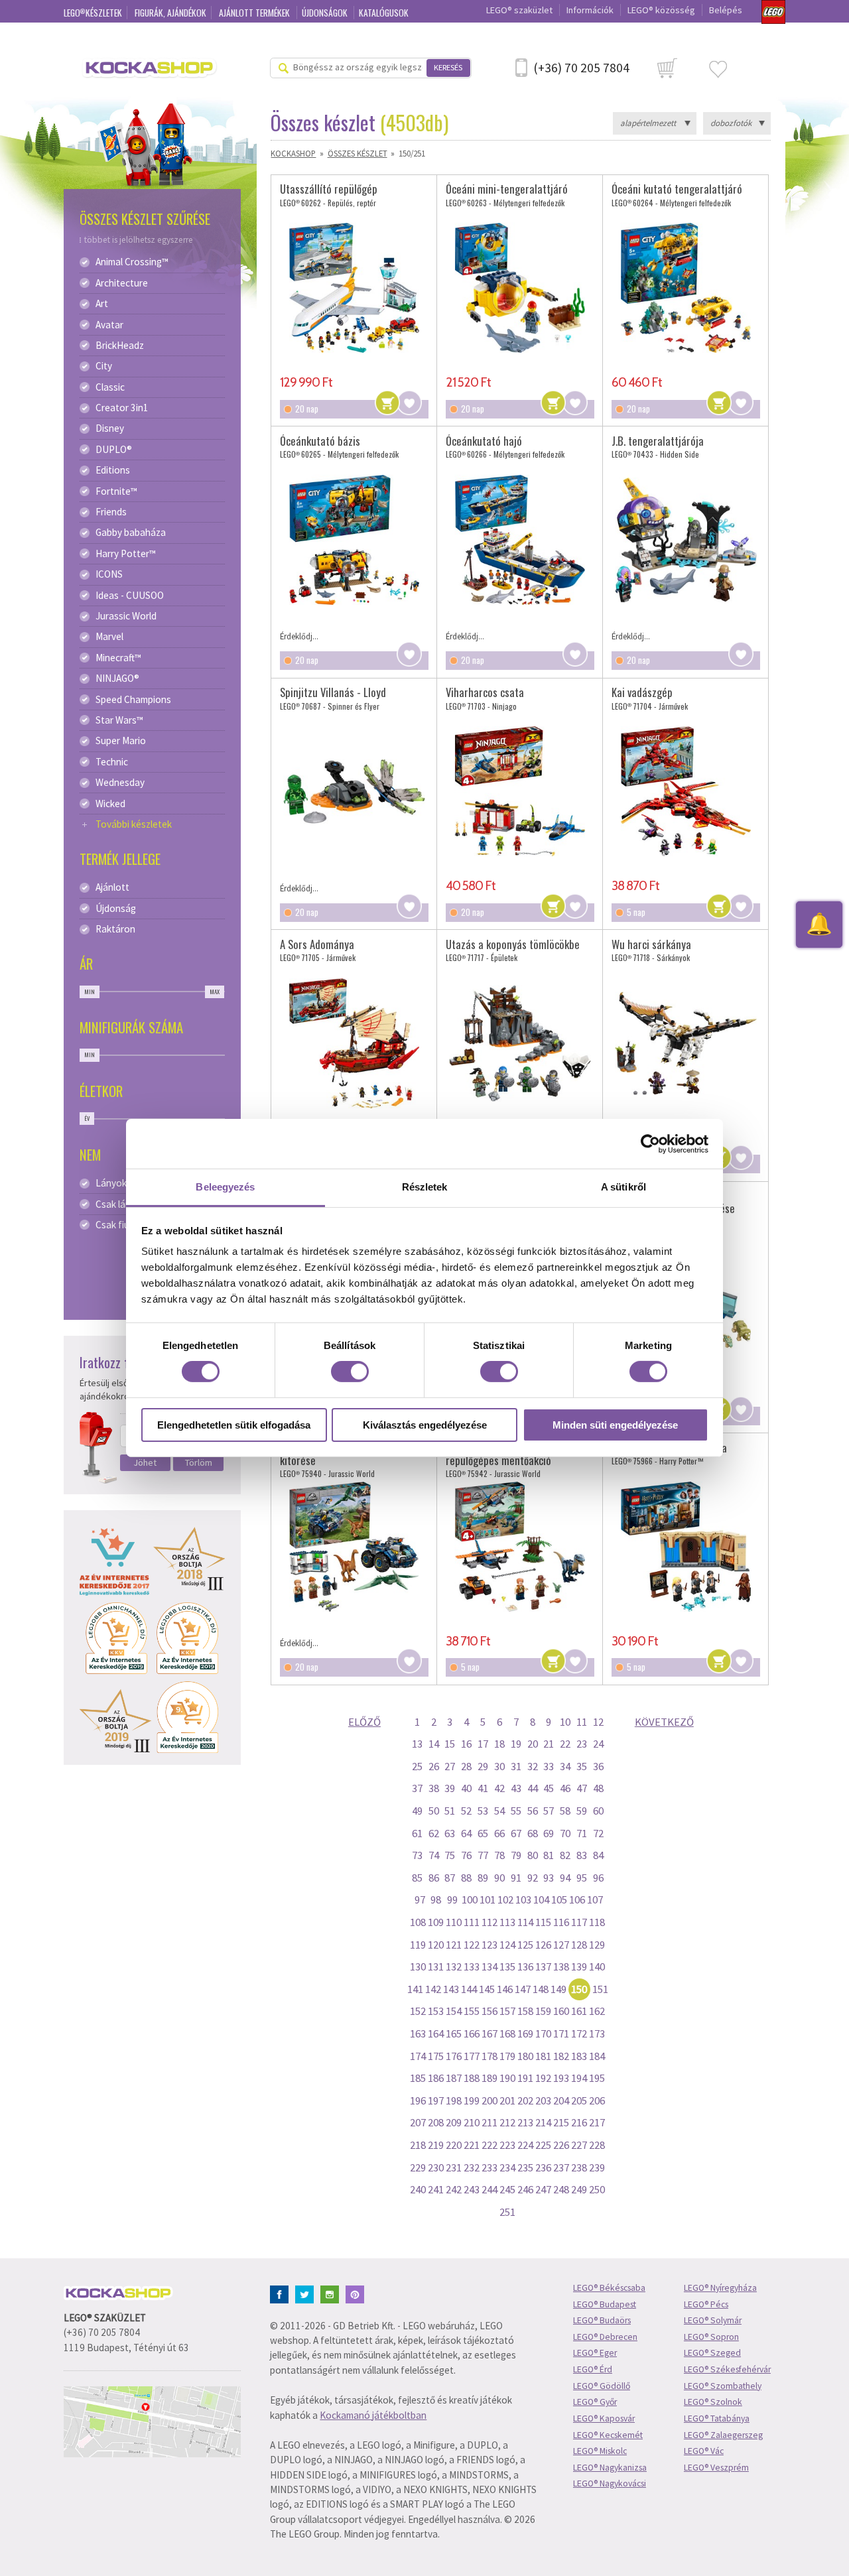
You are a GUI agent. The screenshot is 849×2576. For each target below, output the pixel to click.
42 (499, 1788)
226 (561, 2145)
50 (434, 1811)
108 (418, 1922)
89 (483, 1878)
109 (436, 1922)
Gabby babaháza (131, 533)
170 (543, 2033)
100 (470, 1900)
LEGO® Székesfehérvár (727, 2369)
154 (454, 2011)
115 (543, 1922)
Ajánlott (112, 887)
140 (597, 1966)
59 (582, 1811)
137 (543, 1966)
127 (561, 1945)
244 (490, 2189)
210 (472, 2122)
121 (454, 1945)
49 (417, 1811)
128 (579, 1945)
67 (516, 1833)
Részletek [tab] (425, 1187)
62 (434, 1833)
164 (436, 2033)
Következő (664, 1722)
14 (434, 1744)
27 (450, 1766)
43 (516, 1788)
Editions (113, 470)
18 (499, 1744)
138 (561, 1966)
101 (488, 1900)
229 (418, 2167)
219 (436, 2145)
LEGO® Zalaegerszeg (723, 2435)
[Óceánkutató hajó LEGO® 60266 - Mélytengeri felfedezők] (520, 540)
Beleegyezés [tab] (225, 1187)
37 (417, 1788)
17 (483, 1744)
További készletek (134, 824)
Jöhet (145, 1462)
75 (450, 1855)
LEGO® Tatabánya (717, 2418)
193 (561, 2078)
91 (516, 1878)
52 (466, 1811)
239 (597, 2167)
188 (472, 2078)
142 (433, 1989)
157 (507, 2011)
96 (598, 1878)
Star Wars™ (119, 720)
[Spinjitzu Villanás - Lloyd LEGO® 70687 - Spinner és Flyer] (354, 791)
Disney (110, 428)
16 (466, 1744)
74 (434, 1855)
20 (533, 1744)
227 (579, 2145)
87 (450, 1878)
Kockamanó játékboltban (373, 2415)
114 (525, 1922)
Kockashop (293, 153)
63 (450, 1833)
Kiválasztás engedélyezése (425, 1425)
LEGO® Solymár (713, 2320)
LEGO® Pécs (706, 2304)
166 (472, 2033)
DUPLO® (114, 450)
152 (418, 2011)
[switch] (350, 1372)
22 (565, 1744)
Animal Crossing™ (132, 262)
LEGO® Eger (595, 2353)
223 (507, 2145)
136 (525, 1966)
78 (499, 1855)
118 (597, 1922)
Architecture (122, 283)
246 (525, 2189)
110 (454, 1922)
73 (417, 1855)
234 (507, 2167)
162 (597, 2011)
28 (466, 1766)
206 (597, 2100)
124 (507, 1945)
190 (507, 2078)
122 (472, 1945)
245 (507, 2189)
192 (543, 2078)
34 (565, 1766)
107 (595, 1900)
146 (505, 1989)
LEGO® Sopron (711, 2337)
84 (598, 1855)
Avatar (109, 325)
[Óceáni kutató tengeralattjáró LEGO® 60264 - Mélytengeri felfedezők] (686, 288)
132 (454, 1966)
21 (549, 1744)
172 (579, 2033)
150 (579, 1989)
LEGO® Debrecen (605, 2337)
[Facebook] (282, 2293)
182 (561, 2056)
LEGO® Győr (595, 2402)
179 (507, 2056)
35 (582, 1766)
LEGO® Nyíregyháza (720, 2288)
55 (516, 1811)
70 (565, 1833)
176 (454, 2056)
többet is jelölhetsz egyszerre (139, 240)
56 (533, 1811)
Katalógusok (384, 13)
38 (434, 1788)
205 (579, 2100)
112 (490, 1922)
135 (507, 1966)
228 (597, 2145)
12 (598, 1722)
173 (597, 2033)
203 (543, 2100)
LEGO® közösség (661, 10)
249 (579, 2189)
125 (525, 1945)
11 (582, 1722)
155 (472, 2011)
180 (525, 2056)
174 (418, 2056)
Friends (111, 512)
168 (507, 2033)
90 (499, 1878)
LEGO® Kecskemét (608, 2435)
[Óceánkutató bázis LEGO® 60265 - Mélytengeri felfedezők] (354, 540)
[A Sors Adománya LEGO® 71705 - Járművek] (354, 1043)
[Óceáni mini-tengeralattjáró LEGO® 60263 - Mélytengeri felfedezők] (520, 288)
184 (597, 2056)
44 (533, 1788)
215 (561, 2122)
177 (472, 2056)
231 (454, 2167)
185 (418, 2078)
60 (598, 1811)
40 (466, 1788)
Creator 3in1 (122, 408)
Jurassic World (126, 616)
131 (436, 1966)
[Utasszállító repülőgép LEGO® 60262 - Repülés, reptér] (354, 288)
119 (418, 1945)
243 (472, 2189)
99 (452, 1900)
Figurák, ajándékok (170, 13)
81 (549, 1855)
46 (565, 1788)
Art (102, 304)
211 (490, 2122)
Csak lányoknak (128, 1204)
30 (499, 1766)
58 (565, 1811)
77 (483, 1855)
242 (454, 2189)
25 (417, 1766)
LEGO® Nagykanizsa (610, 2468)
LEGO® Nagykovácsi (610, 2483)
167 (490, 2033)
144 (469, 1989)
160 (561, 2011)
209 (454, 2122)
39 (450, 1788)
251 (507, 2212)
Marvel (109, 637)
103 (523, 1900)
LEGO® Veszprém (716, 2468)
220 (454, 2145)
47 (582, 1788)
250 (597, 2189)
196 (418, 2100)
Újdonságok (326, 13)
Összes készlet (358, 153)
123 (490, 1945)
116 (561, 1922)
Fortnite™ (116, 491)
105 (559, 1900)
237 (561, 2167)
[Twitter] (307, 2293)
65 (483, 1833)
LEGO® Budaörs (602, 2320)
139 (579, 1966)
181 (543, 2056)
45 (549, 1788)
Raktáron (115, 929)
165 (454, 2033)
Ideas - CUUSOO (130, 596)
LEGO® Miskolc (600, 2451)
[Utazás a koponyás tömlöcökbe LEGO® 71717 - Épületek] (520, 1043)
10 (565, 1722)
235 (525, 2167)
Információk (590, 10)
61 (417, 1833)
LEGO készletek (93, 13)
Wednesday (120, 783)
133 (472, 1966)
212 (507, 2122)
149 (558, 1989)
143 (451, 1989)
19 (516, 1744)
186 (436, 2078)
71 (582, 1833)
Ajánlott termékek (255, 13)
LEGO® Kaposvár (604, 2418)
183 (579, 2056)
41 (483, 1788)
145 (487, 1989)
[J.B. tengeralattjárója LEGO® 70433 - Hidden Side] (686, 540)
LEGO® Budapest (605, 2304)
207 (418, 2122)
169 (525, 2033)
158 (525, 2011)
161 (579, 2011)
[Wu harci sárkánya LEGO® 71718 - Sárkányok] (686, 1043)
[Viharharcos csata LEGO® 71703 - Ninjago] (520, 791)
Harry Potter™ (126, 554)
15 (450, 1744)
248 (561, 2189)
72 (598, 1833)
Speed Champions (133, 700)
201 (507, 2100)
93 (549, 1878)
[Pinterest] (357, 2293)
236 (543, 2167)
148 (541, 1989)
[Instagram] (332, 2293)
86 (434, 1878)
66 (499, 1833)
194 (579, 2078)
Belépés (726, 10)
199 (472, 2100)
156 (490, 2011)
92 (533, 1878)
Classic (110, 387)
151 (600, 1989)
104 (541, 1900)
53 (483, 1811)
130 (418, 1966)
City (104, 366)
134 (490, 1966)
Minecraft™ (118, 658)
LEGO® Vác (704, 2451)
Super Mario (121, 741)
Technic (112, 762)
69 (549, 1833)
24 (598, 1744)
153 (436, 2011)
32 (533, 1766)
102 (505, 1900)
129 (597, 1945)
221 (472, 2145)
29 (483, 1766)
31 (516, 1766)
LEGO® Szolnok (713, 2402)
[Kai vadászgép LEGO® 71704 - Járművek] (686, 791)
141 (415, 1989)
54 (499, 1811)
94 (565, 1878)
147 (523, 1989)
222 (490, 2145)
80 (533, 1855)
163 (418, 2033)
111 (472, 1922)
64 (466, 1833)
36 (598, 1766)
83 (582, 1855)
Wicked (110, 804)
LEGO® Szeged (712, 2353)
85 (417, 1878)
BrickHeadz (120, 346)
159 (543, 2011)
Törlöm (199, 1462)
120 (436, 1945)
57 (549, 1811)
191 (525, 2078)
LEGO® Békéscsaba (609, 2288)
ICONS (109, 574)
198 (454, 2100)
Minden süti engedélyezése (615, 1425)
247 (543, 2189)
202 (525, 2100)
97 (420, 1900)
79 (516, 1855)
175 (436, 2056)
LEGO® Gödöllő (602, 2386)
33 (549, 1766)
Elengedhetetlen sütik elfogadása (234, 1425)
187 (454, 2078)
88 (466, 1878)
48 (598, 1788)
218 (418, 2145)
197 (436, 2100)
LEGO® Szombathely (723, 2386)
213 (525, 2122)
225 (543, 2145)
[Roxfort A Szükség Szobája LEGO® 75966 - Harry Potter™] (686, 1547)
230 (436, 2167)
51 (450, 1811)
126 (543, 1945)
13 (417, 1744)
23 (582, 1744)
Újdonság (116, 909)
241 (436, 2189)
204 (561, 2100)
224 (525, 2145)
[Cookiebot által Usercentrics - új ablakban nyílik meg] (650, 1143)
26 (434, 1766)
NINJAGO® (117, 678)
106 (577, 1900)
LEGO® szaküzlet (519, 10)
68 (533, 1833)
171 (561, 2033)
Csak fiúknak (122, 1225)
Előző (364, 1722)
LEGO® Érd (593, 2369)
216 (579, 2122)
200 (490, 2100)
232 (472, 2167)
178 (490, 2056)
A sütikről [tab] (623, 1187)
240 (418, 2189)
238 (579, 2167)
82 (565, 1855)
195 (597, 2078)
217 (597, 2122)
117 (579, 1922)
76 (466, 1855)
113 (507, 1922)
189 (490, 2078)
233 (490, 2167)
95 (582, 1878)
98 (436, 1900)
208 (436, 2122)
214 (543, 2122)
